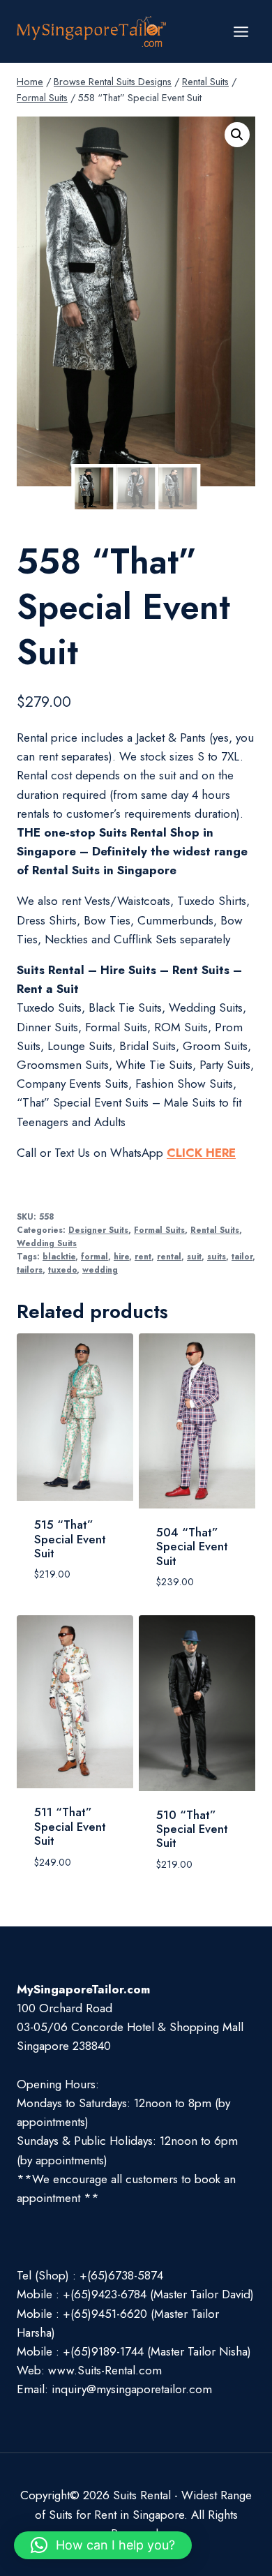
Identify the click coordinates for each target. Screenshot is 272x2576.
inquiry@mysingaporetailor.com (132, 2389)
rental (169, 1256)
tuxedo (62, 1270)
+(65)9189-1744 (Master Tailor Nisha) (157, 2351)
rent (143, 1256)
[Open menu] (241, 31)
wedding (100, 1270)
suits (217, 1256)
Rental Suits (215, 1230)
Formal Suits (159, 1230)
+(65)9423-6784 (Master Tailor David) (158, 2294)
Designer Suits (98, 1230)
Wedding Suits (47, 1243)
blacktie (59, 1256)
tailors (30, 1270)
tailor (242, 1256)
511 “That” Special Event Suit (70, 1826)
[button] (237, 135)
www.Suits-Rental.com (105, 2370)
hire (121, 1256)
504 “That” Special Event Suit (192, 1547)
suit (194, 1256)
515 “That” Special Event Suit (70, 1539)
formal (95, 1256)
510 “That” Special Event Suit (192, 1829)
